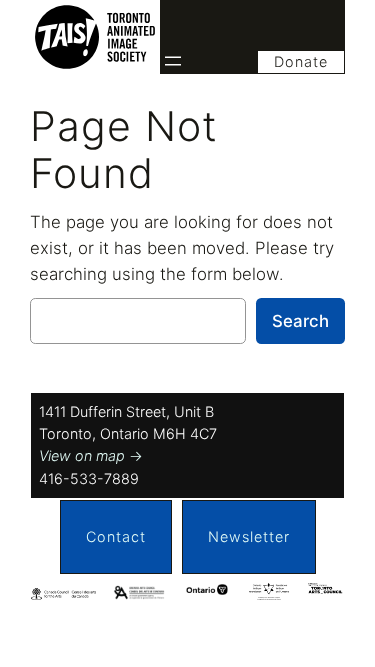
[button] (116, 537)
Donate (301, 61)
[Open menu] (173, 61)
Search (300, 321)
